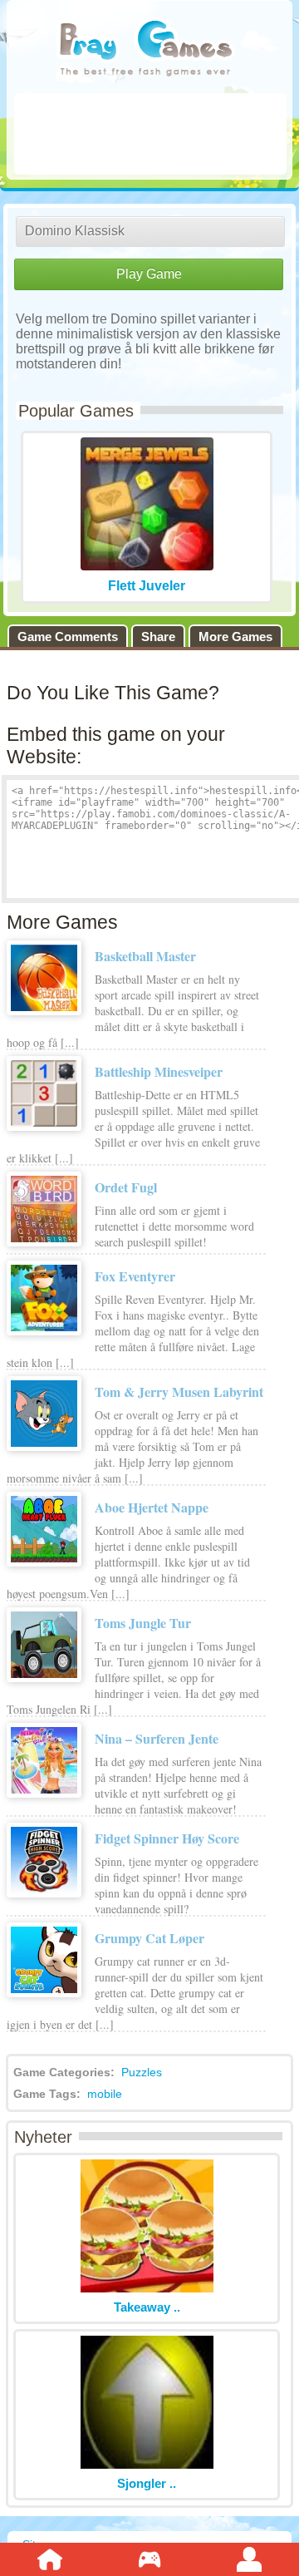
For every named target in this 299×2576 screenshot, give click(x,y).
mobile (105, 2094)
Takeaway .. (147, 2307)
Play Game (149, 274)
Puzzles (142, 2072)
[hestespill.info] (145, 49)
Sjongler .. (147, 2483)
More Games (235, 637)
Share (158, 637)
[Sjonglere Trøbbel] (147, 2464)
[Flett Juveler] (147, 566)
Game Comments (68, 637)
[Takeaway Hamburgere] (147, 2288)
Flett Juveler (147, 586)
